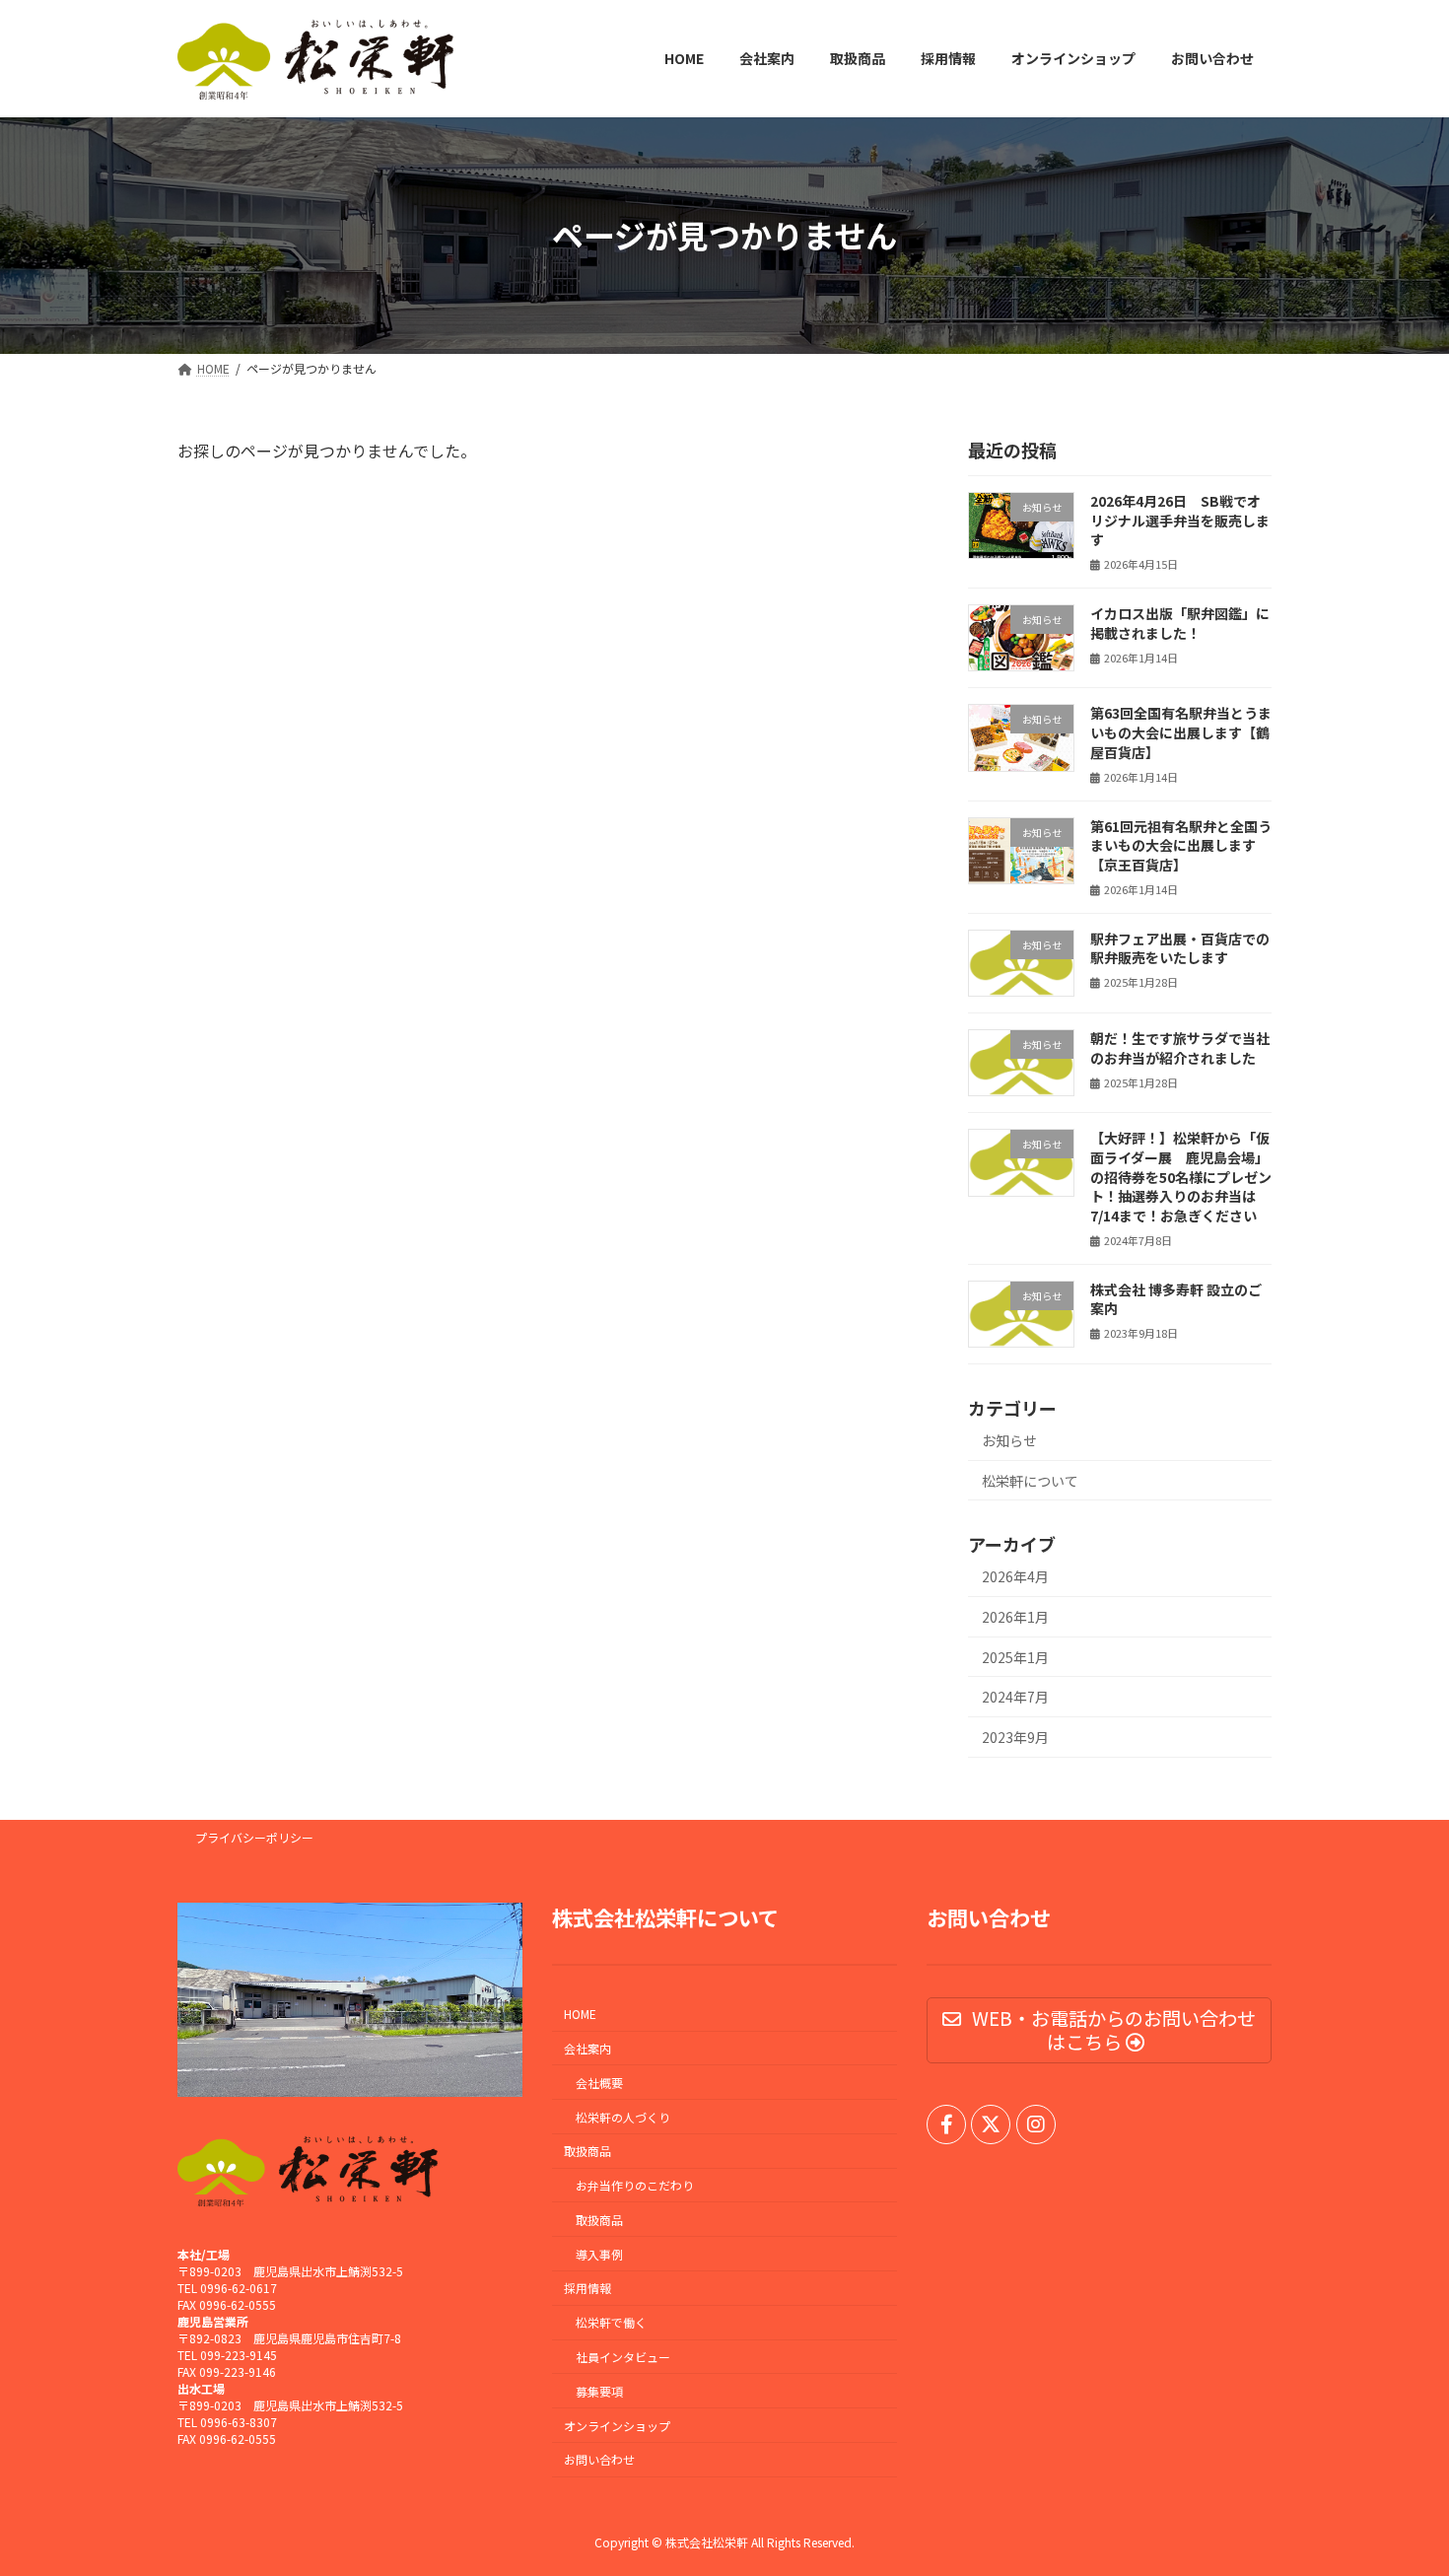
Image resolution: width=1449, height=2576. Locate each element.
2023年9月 (1015, 1736)
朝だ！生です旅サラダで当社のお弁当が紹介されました (1180, 1048)
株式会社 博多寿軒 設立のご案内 (1176, 1298)
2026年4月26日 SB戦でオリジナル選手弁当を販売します (1180, 520)
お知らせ (1009, 1440)
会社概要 (599, 2083)
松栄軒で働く (611, 2322)
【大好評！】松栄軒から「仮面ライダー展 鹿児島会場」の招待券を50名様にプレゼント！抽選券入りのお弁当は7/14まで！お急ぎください (1181, 1176)
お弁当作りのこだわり (635, 2185)
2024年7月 (1015, 1697)
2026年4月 (1015, 1576)
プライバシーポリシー (254, 1837)
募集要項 (599, 2391)
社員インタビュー (623, 2357)
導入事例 (599, 2254)
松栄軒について (1030, 1480)
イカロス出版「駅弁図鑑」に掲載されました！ (1180, 623)
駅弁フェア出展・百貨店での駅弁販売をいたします (1180, 947)
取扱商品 (599, 2220)
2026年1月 (1015, 1617)
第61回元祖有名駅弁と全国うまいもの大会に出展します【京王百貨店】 (1181, 844)
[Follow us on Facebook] (946, 2124)
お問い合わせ (599, 2460)
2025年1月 (1015, 1656)
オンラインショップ (617, 2426)
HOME (580, 2014)
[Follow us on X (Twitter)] (991, 2124)
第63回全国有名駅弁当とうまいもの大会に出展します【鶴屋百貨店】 (1181, 732)
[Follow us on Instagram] (1036, 2124)
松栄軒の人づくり (623, 2117)
